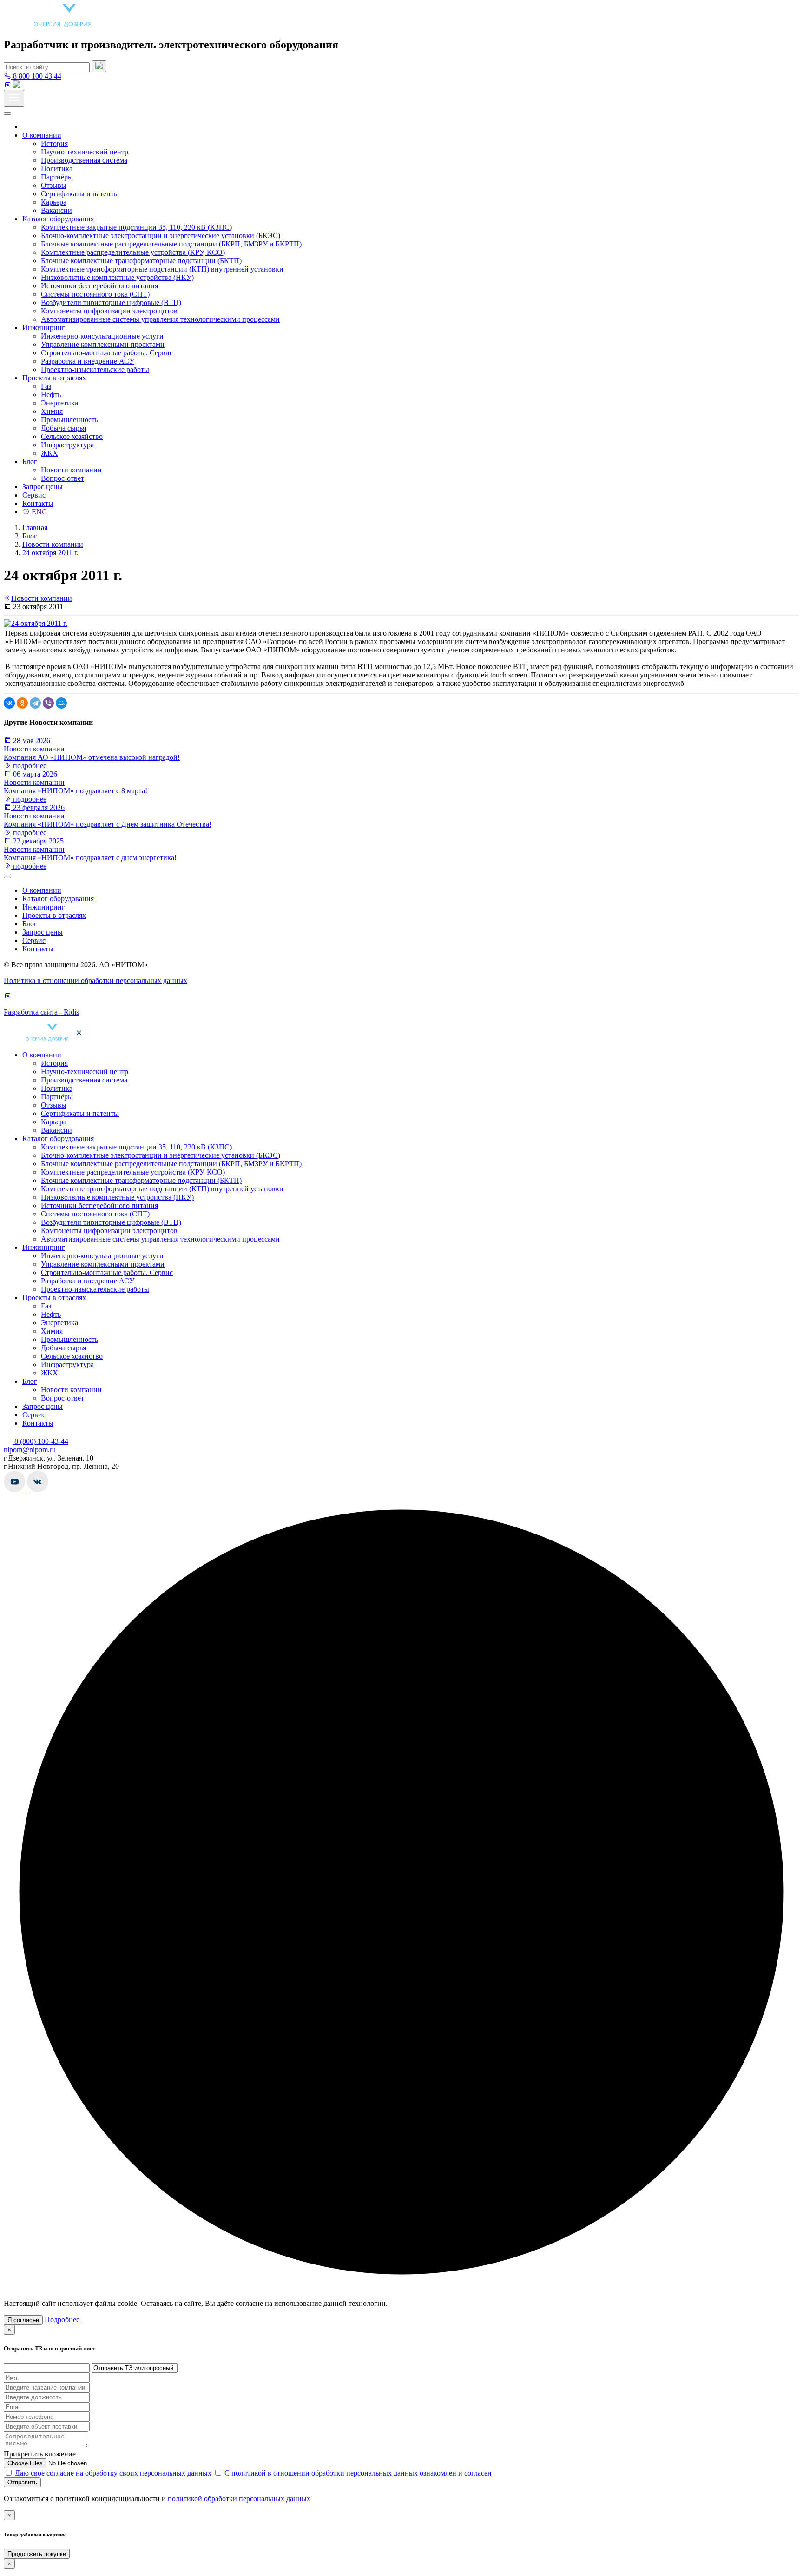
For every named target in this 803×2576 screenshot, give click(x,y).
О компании (42, 135)
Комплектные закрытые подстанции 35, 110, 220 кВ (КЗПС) (136, 227)
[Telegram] (35, 703)
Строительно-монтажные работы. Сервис (107, 353)
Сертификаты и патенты (80, 194)
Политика (57, 169)
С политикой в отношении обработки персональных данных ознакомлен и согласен (358, 2473)
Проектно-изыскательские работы (95, 369)
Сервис (34, 495)
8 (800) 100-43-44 (40, 1441)
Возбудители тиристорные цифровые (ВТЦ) (111, 302)
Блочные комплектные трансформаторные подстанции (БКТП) (141, 261)
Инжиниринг (44, 328)
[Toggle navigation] (14, 98)
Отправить (22, 2482)
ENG (39, 512)
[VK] (7, 85)
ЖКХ (49, 453)
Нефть (51, 395)
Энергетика (59, 403)
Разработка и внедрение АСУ (88, 361)
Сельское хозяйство (72, 436)
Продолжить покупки (37, 2554)
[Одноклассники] (22, 703)
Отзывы (54, 185)
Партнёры (57, 177)
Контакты (38, 503)
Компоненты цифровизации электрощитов (109, 311)
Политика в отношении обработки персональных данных (95, 980)
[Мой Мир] (61, 703)
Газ (46, 386)
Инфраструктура (67, 445)
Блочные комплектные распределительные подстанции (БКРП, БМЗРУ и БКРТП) (171, 244)
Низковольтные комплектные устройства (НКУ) (117, 277)
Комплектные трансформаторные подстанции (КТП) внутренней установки (162, 269)
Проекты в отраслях (54, 378)
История (54, 143)
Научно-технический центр (85, 152)
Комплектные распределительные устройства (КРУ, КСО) (133, 252)
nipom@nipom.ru (30, 1450)
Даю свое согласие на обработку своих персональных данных (114, 2473)
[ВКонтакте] (9, 703)
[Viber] (48, 703)
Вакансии (56, 210)
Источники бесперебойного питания (99, 286)
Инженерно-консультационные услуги (102, 336)
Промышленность (69, 420)
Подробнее (62, 2320)
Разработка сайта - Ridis (41, 1012)
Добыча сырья (63, 428)
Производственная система (84, 160)
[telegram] (17, 85)
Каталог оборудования (58, 219)
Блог (30, 461)
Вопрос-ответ (63, 478)
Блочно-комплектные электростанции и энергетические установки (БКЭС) (161, 236)
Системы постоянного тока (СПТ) (95, 294)
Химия (52, 411)
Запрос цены (43, 487)
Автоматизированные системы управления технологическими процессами (160, 319)
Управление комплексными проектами (103, 344)
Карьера (54, 202)
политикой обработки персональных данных (239, 2499)
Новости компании (71, 470)
